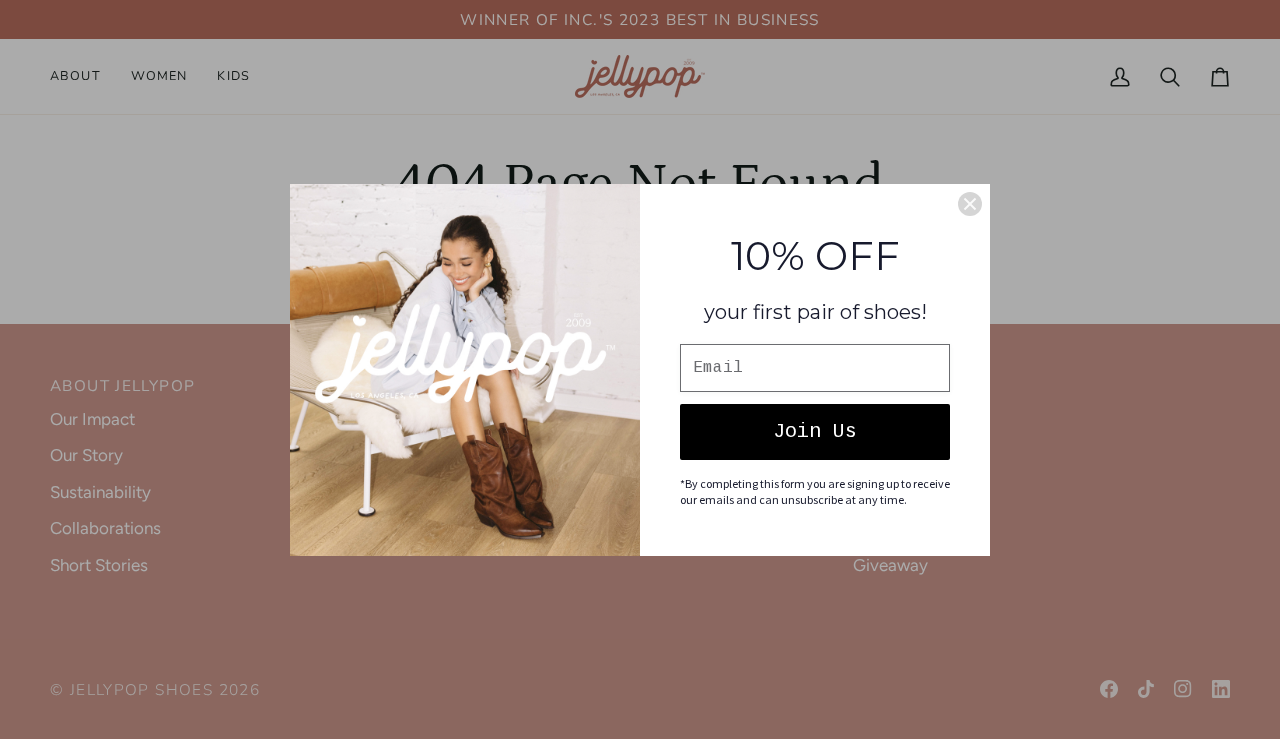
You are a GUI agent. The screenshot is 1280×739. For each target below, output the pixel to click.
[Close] (970, 204)
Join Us (815, 431)
